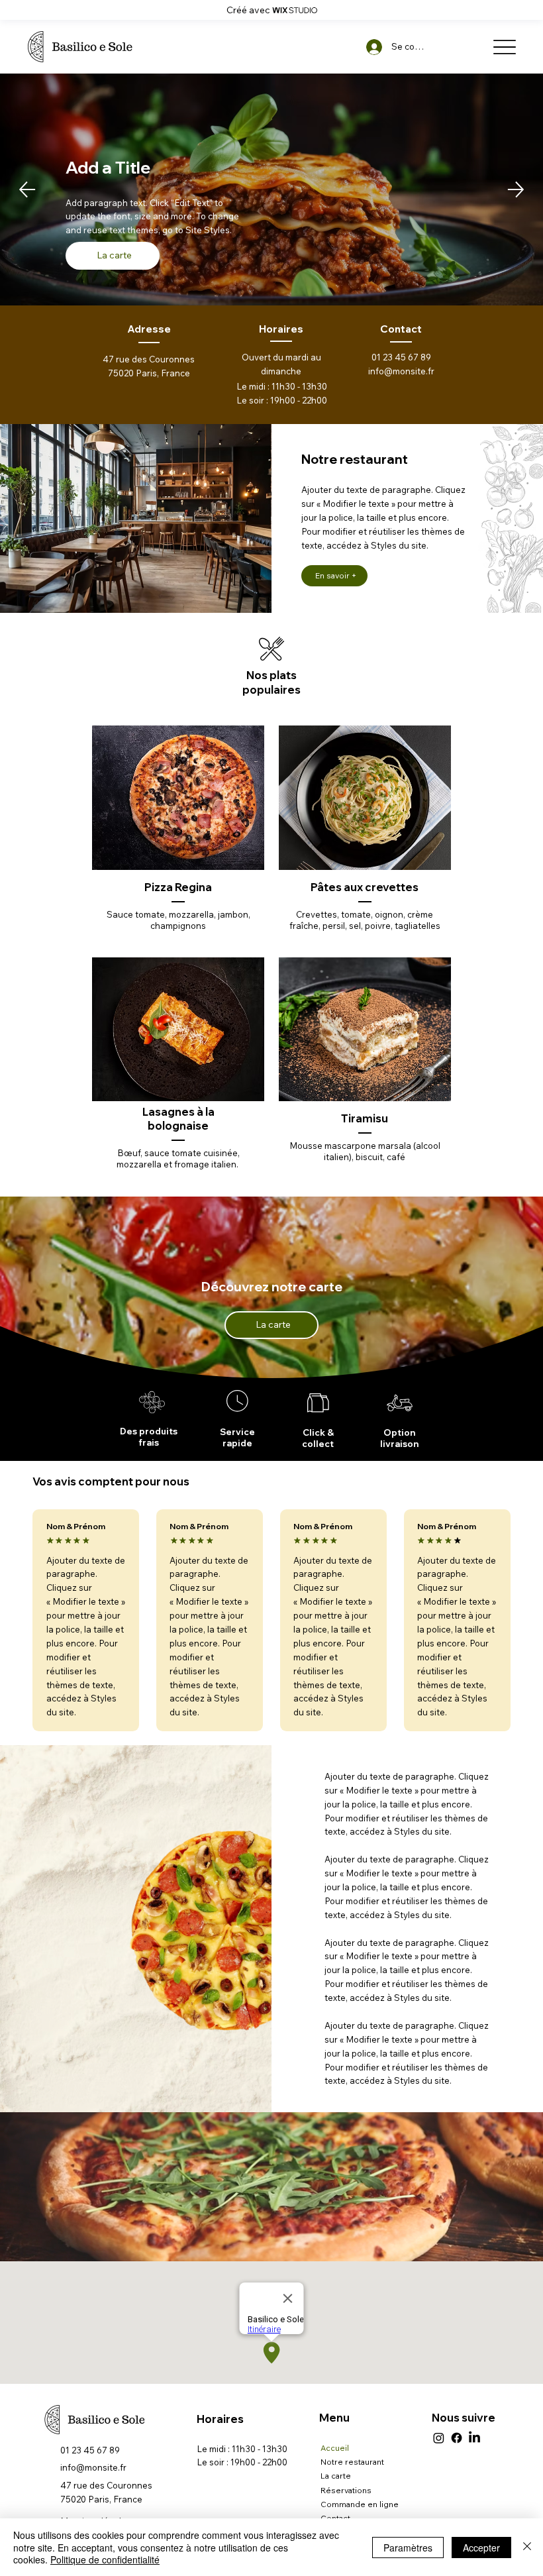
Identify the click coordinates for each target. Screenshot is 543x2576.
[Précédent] (27, 189)
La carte (336, 2476)
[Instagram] (439, 2438)
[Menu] (504, 47)
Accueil (335, 2448)
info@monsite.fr (401, 371)
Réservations (346, 2490)
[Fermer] (527, 2547)
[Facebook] (457, 2438)
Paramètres (408, 2548)
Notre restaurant (352, 2462)
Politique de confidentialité (105, 2559)
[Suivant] (516, 189)
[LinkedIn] (474, 2438)
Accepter (481, 2548)
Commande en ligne (360, 2504)
